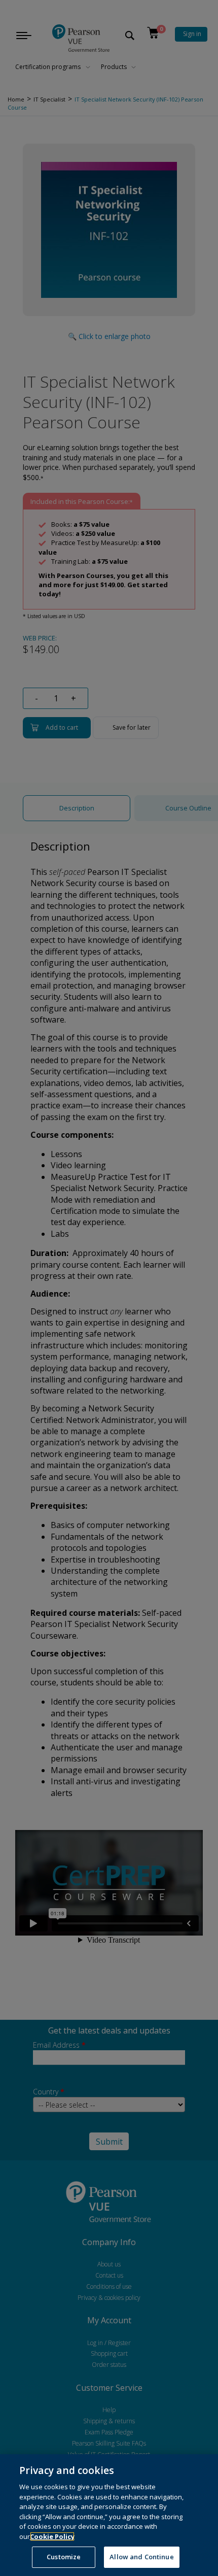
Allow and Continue (141, 2557)
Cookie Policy (52, 2536)
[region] (109, 2515)
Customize (64, 2557)
